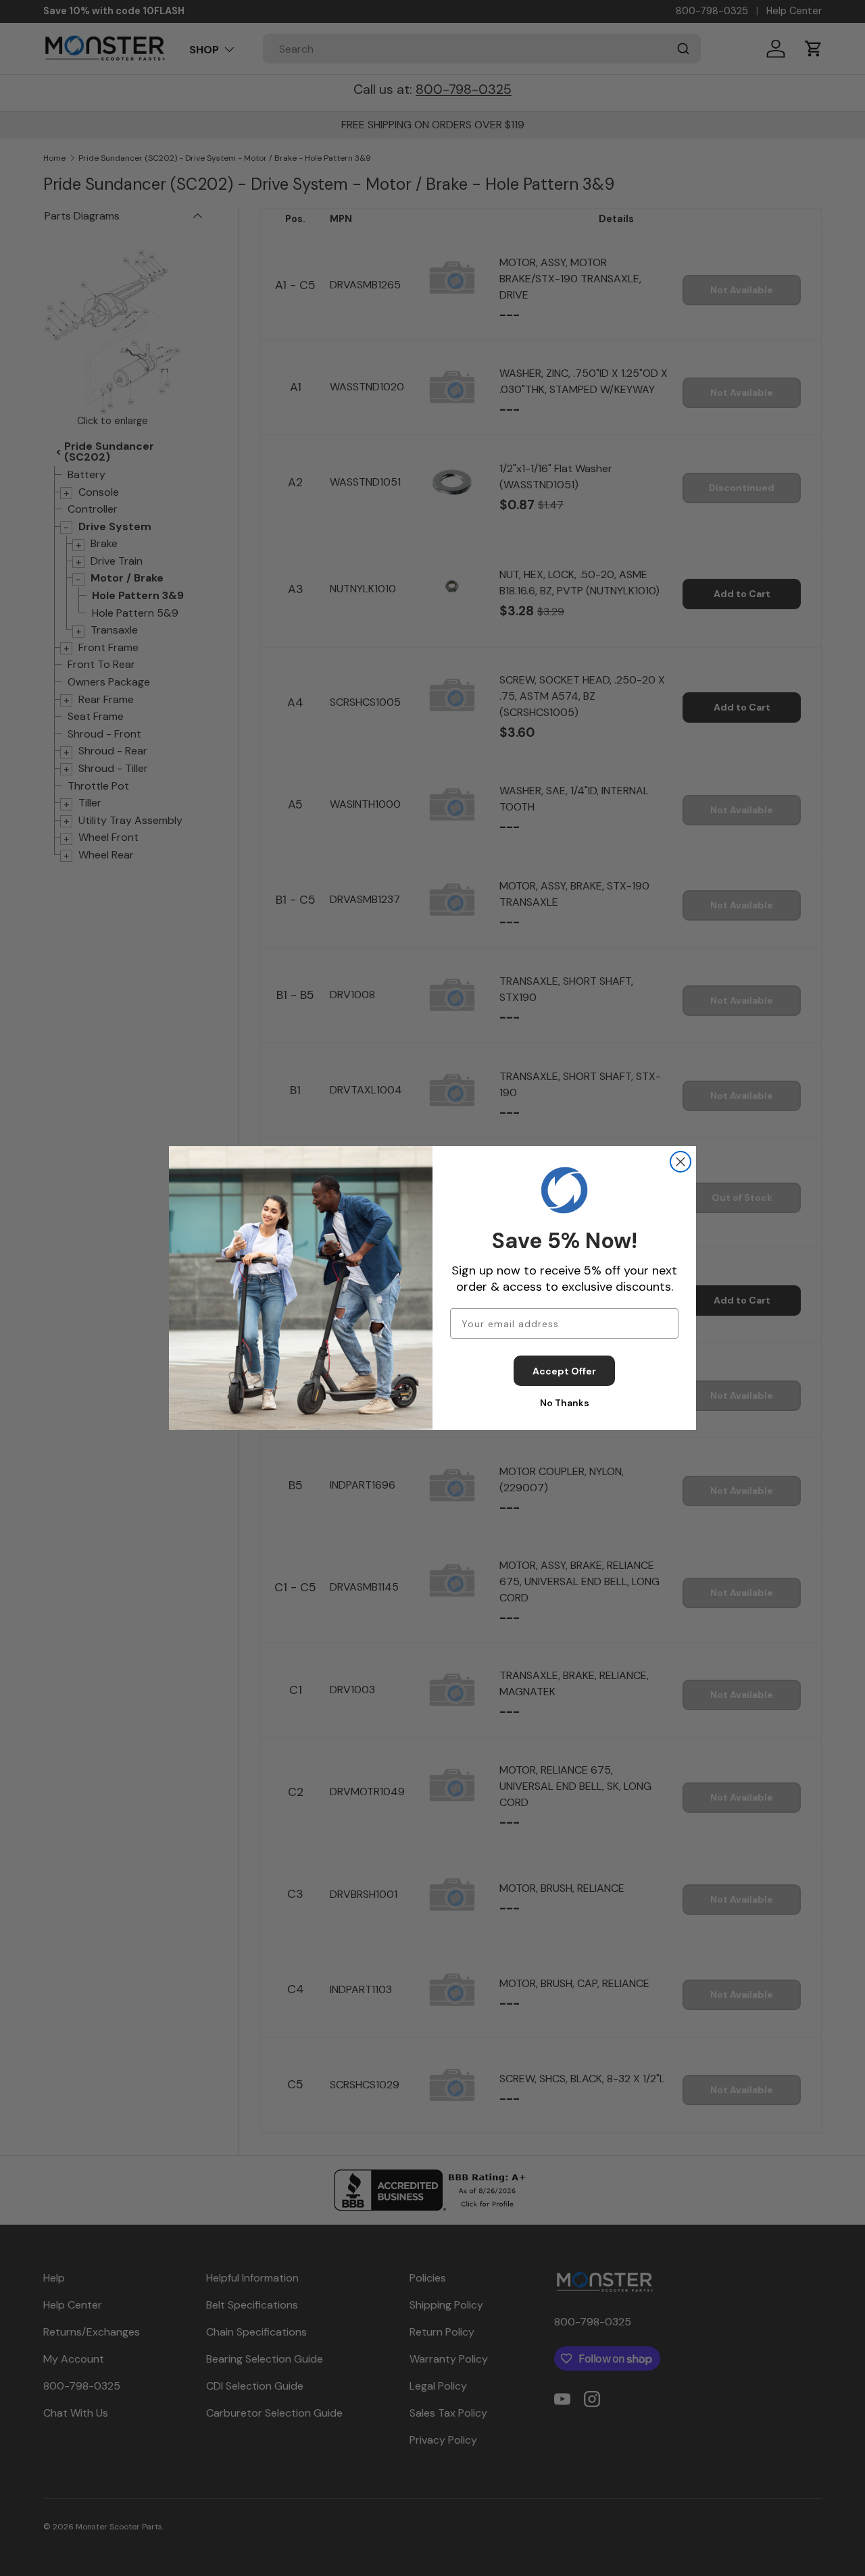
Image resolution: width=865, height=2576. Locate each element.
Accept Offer (564, 1371)
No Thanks (565, 1403)
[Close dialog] (681, 1162)
